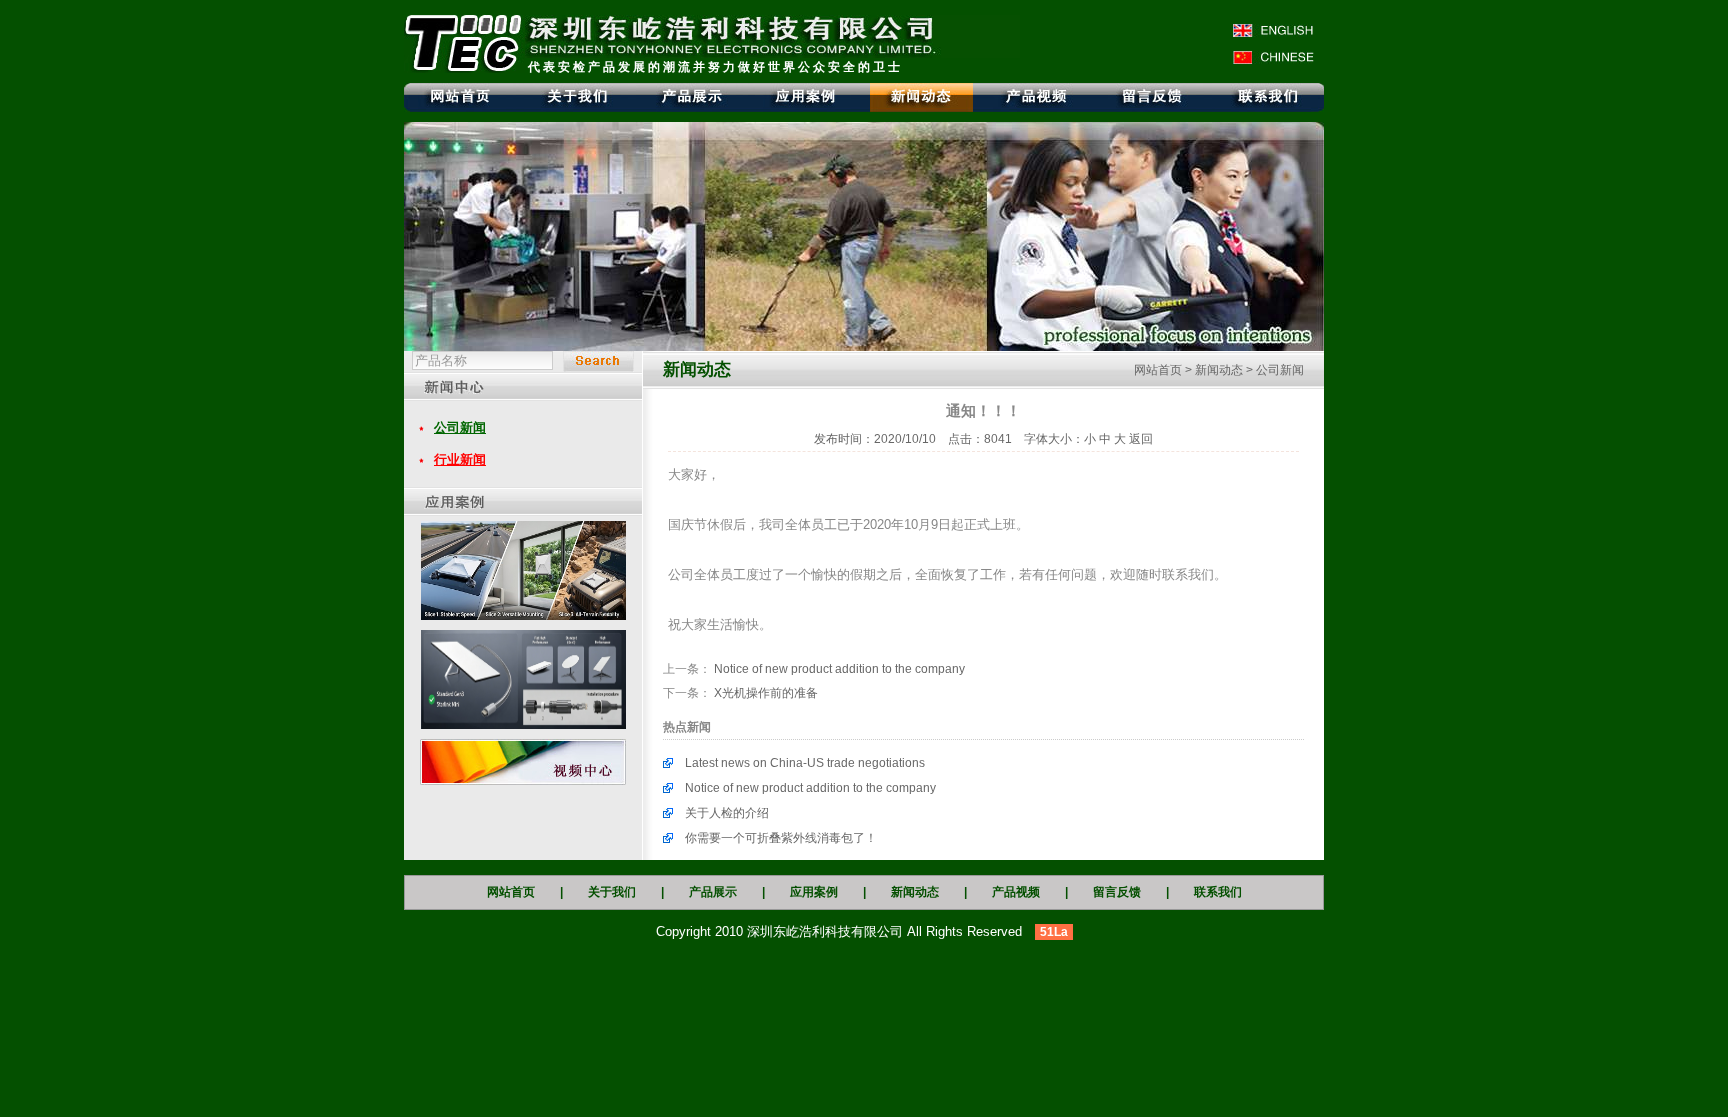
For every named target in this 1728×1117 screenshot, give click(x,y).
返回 (1141, 439)
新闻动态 (1219, 370)
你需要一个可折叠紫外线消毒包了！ (781, 838)
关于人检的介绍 (727, 813)
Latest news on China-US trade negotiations (805, 763)
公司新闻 (460, 427)
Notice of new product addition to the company (839, 669)
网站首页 (1158, 370)
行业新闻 (460, 459)
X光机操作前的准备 (766, 693)
